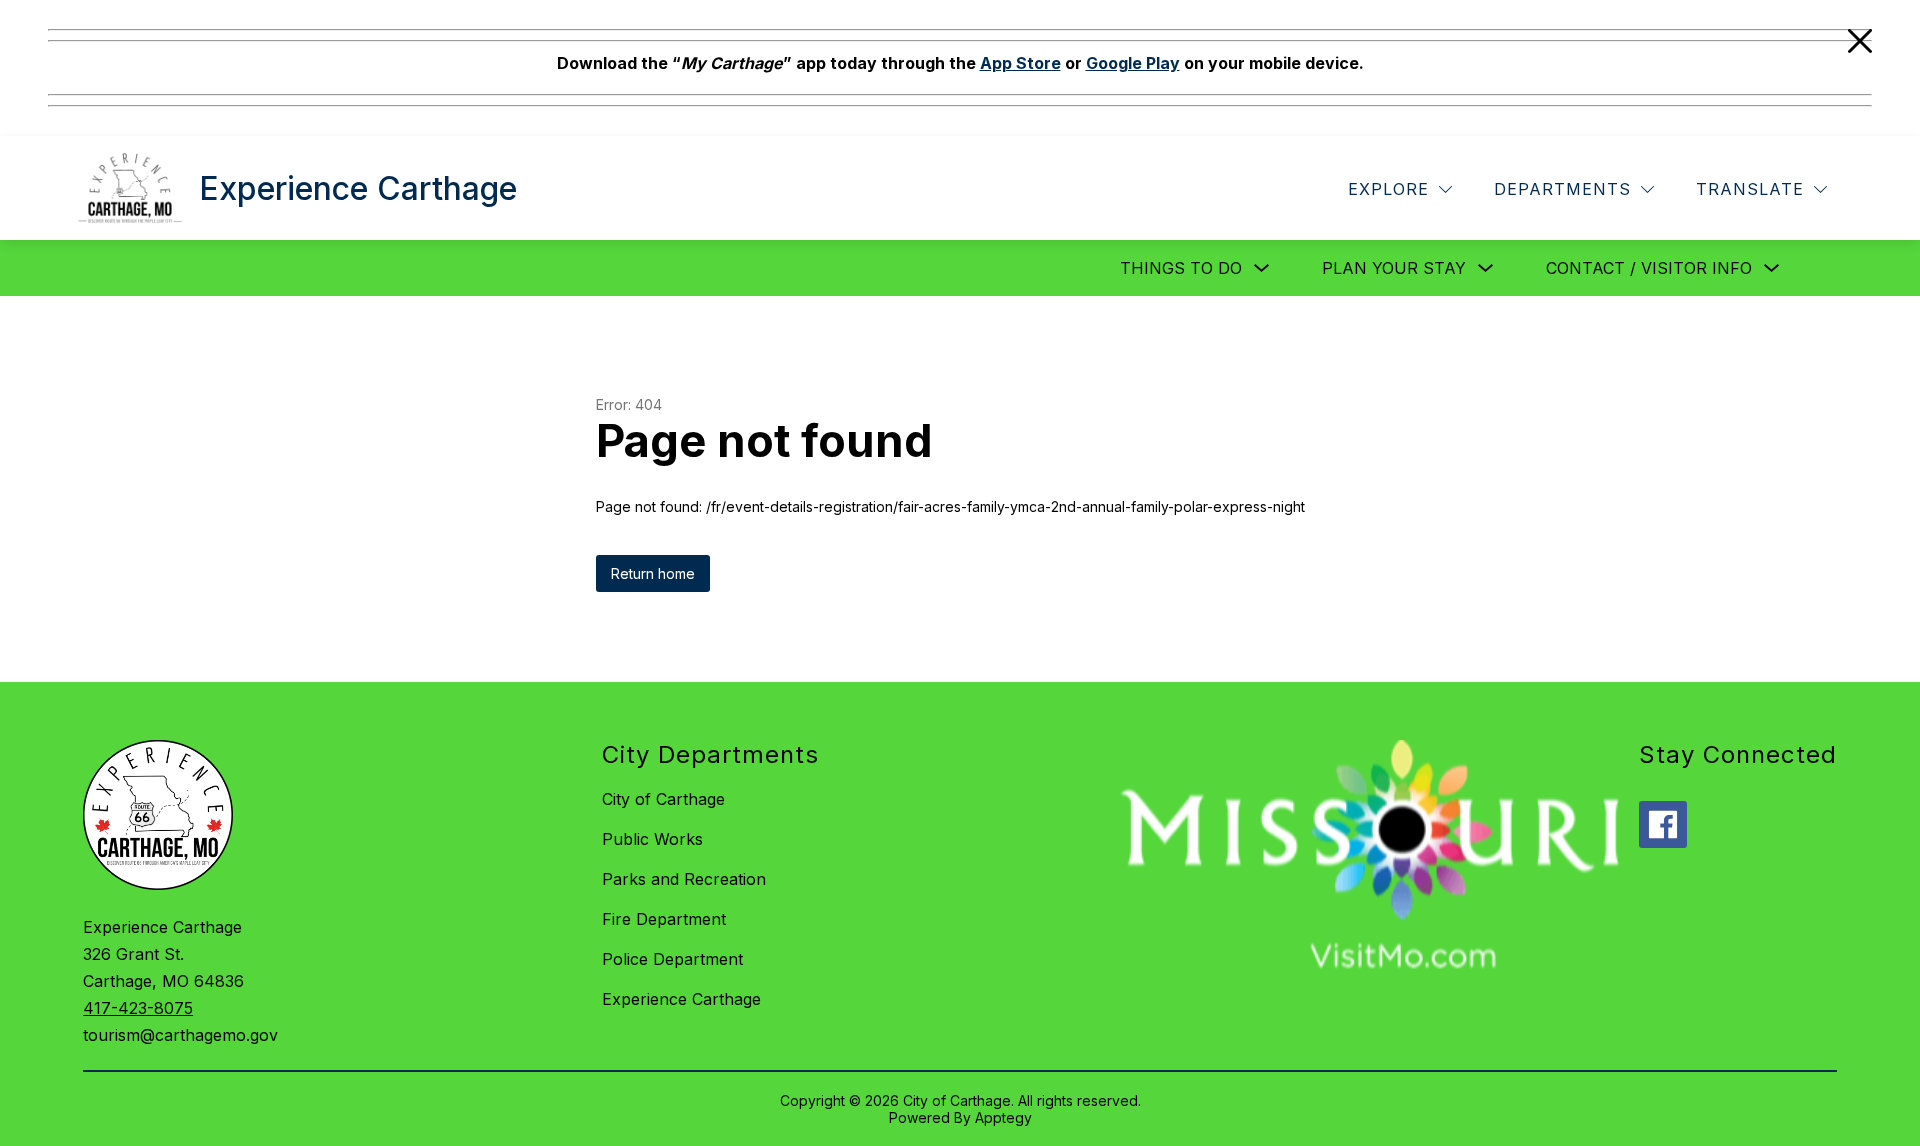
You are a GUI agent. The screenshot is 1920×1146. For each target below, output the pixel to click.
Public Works (652, 839)
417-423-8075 (138, 1008)
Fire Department (664, 919)
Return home (653, 573)
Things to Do (1181, 268)
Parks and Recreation (684, 879)
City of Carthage (663, 799)
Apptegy (1003, 1117)
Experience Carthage (681, 999)
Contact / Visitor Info (1649, 268)
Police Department (672, 959)
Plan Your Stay (1394, 268)
